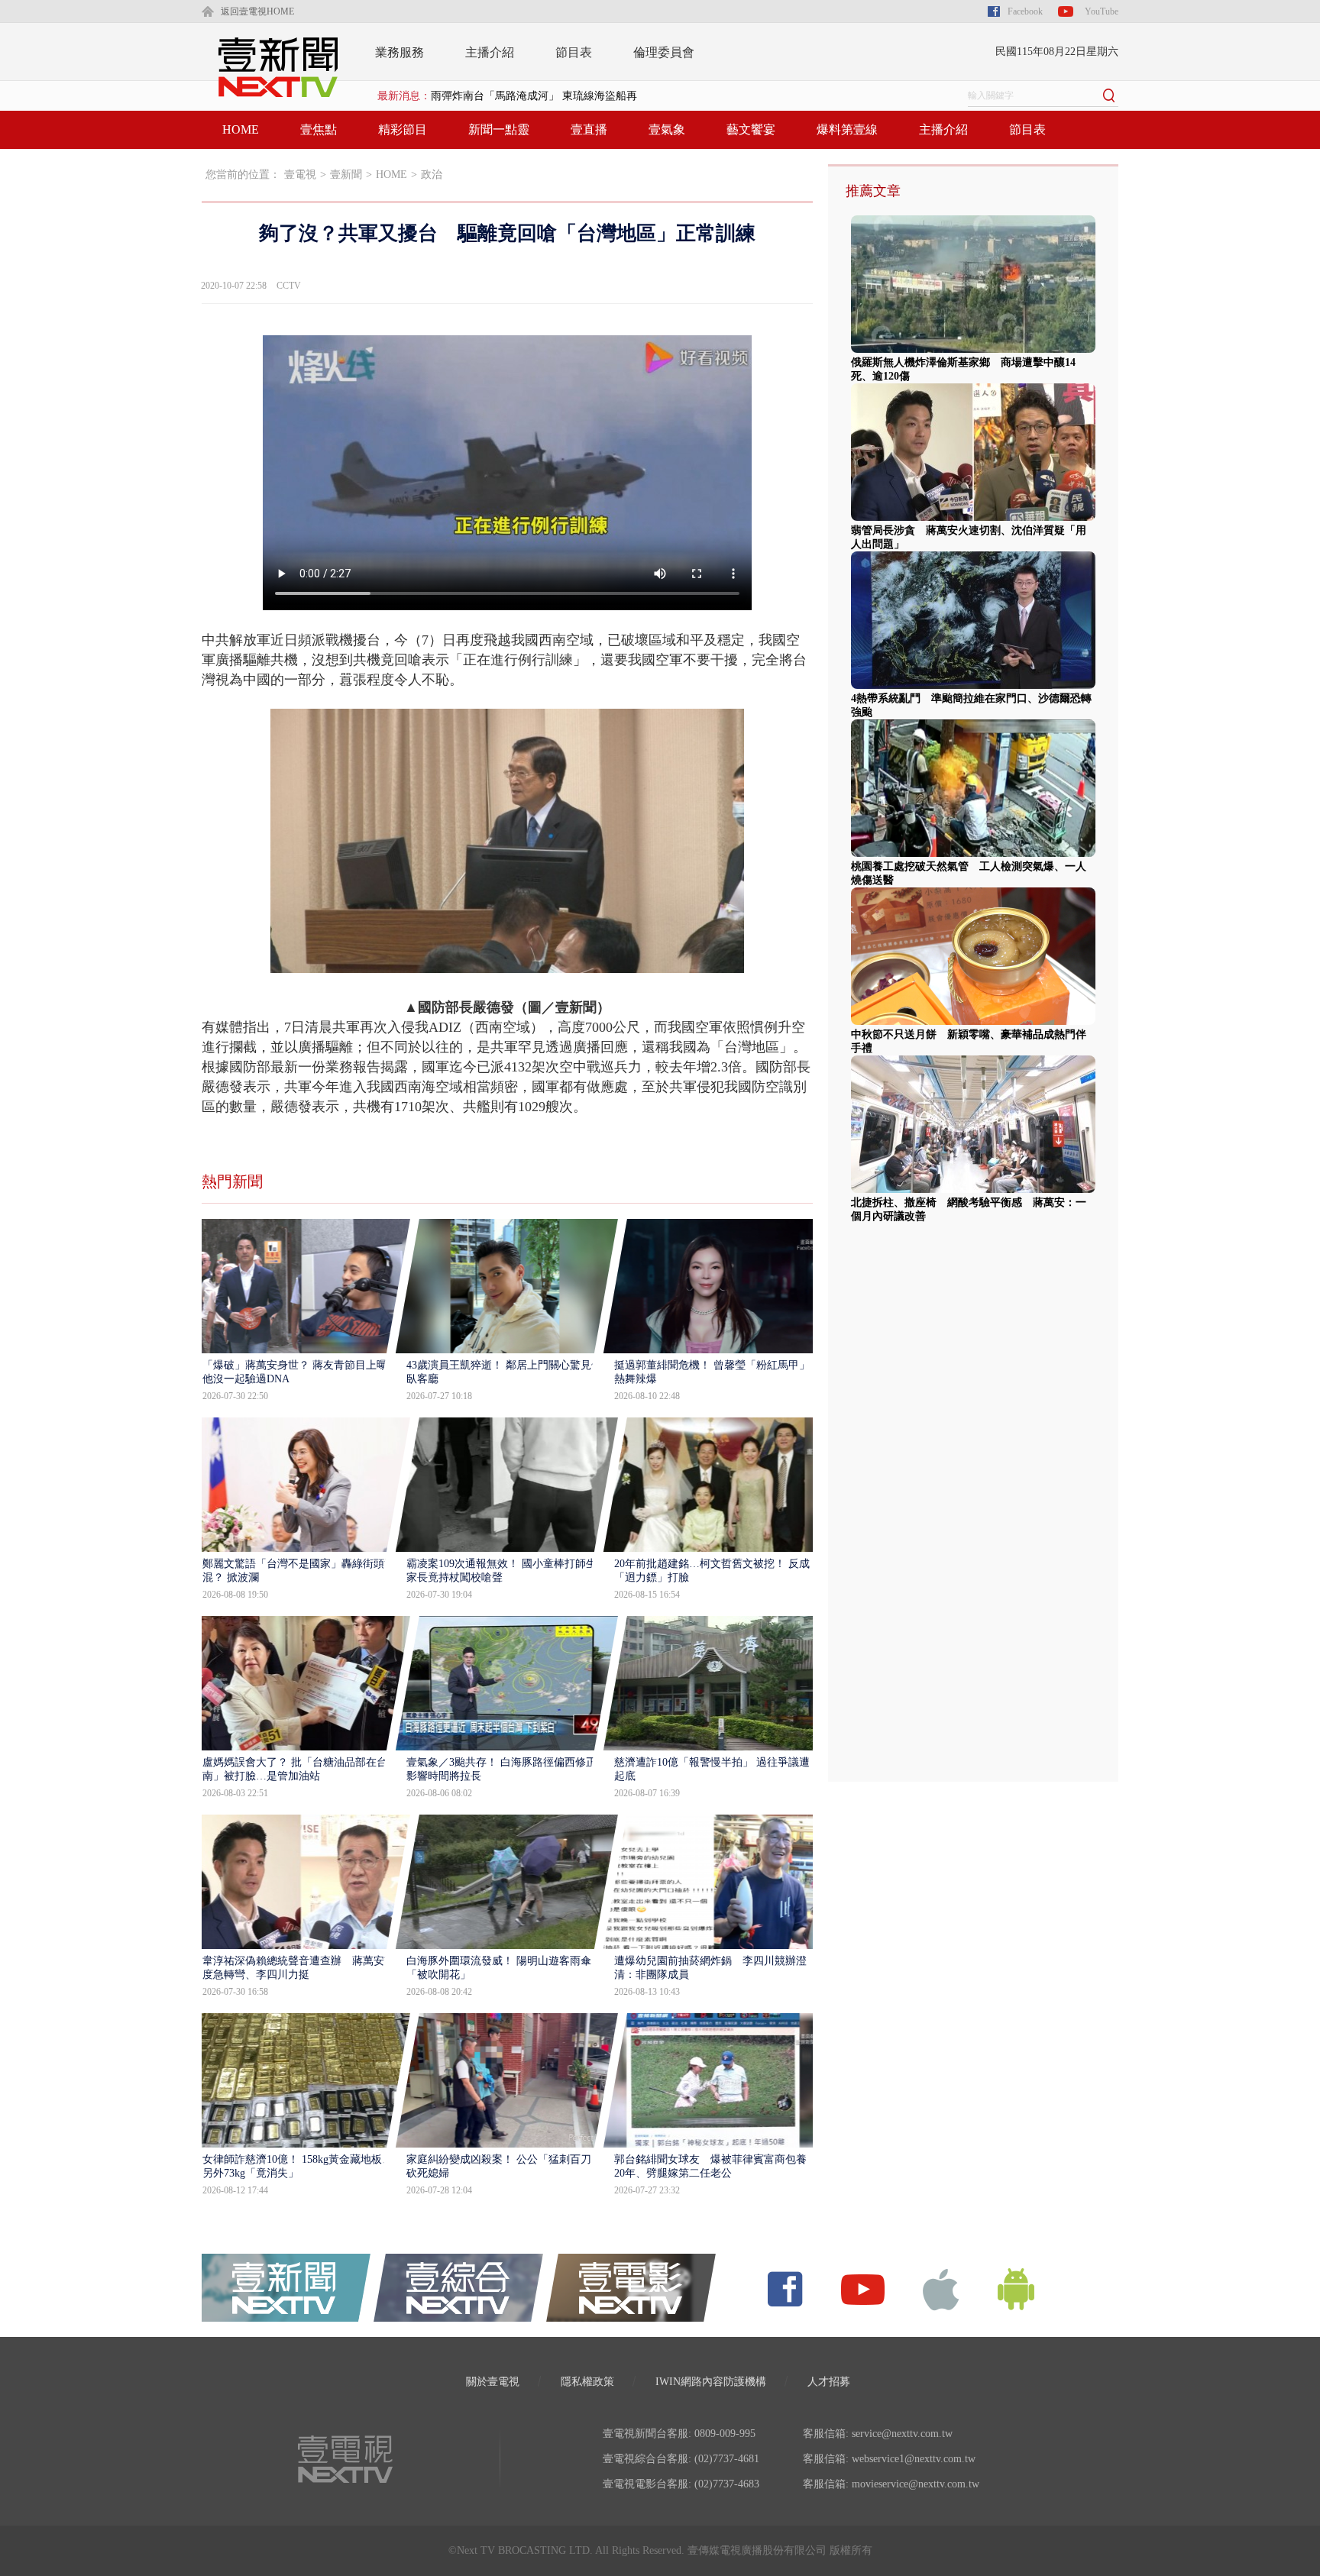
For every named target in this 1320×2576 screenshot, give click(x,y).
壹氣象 (667, 129)
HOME (241, 129)
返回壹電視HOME (257, 11)
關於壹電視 (493, 2382)
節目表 (574, 52)
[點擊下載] (941, 2288)
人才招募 (829, 2382)
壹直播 (589, 129)
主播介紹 (490, 52)
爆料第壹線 (847, 129)
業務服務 (400, 52)
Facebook (1025, 11)
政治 (432, 175)
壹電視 (300, 175)
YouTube (1102, 11)
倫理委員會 (664, 52)
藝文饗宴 (751, 129)
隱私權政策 (587, 2382)
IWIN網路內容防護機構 (711, 2382)
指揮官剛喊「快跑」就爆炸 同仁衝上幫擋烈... (542, 107)
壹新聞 (346, 175)
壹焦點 (319, 129)
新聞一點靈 (499, 129)
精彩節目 (403, 129)
